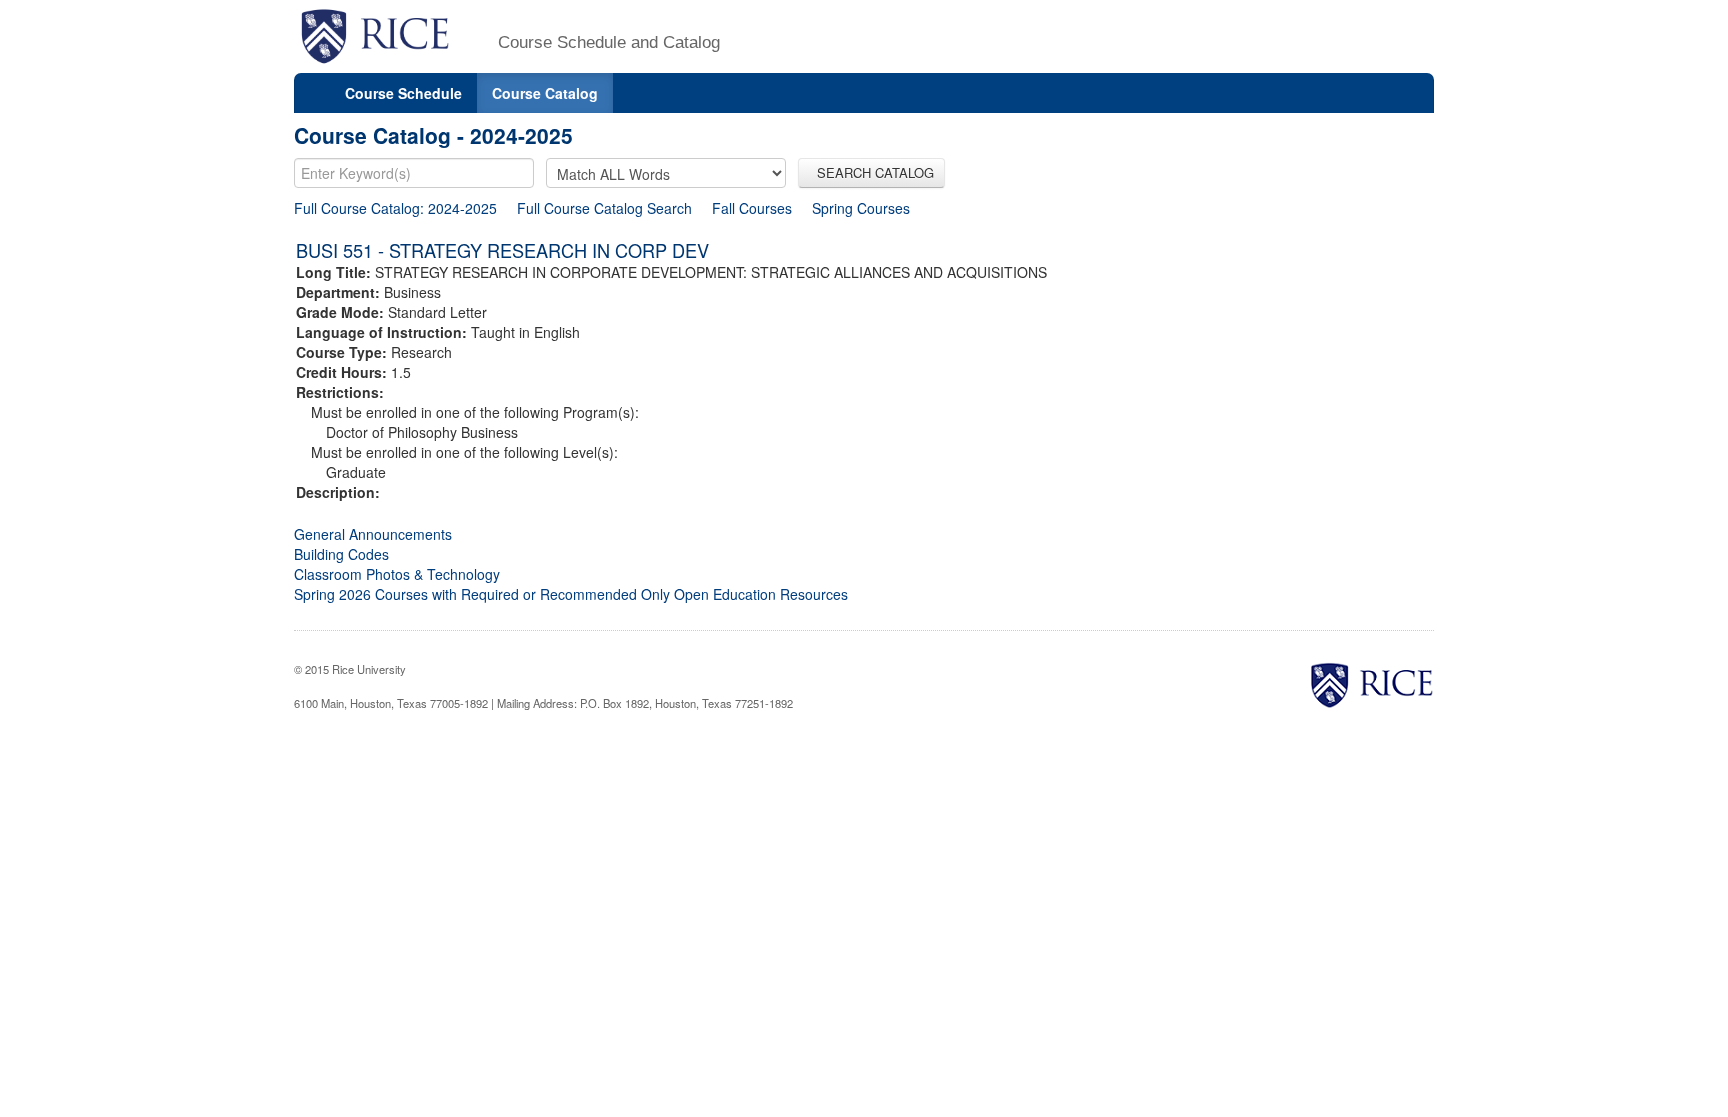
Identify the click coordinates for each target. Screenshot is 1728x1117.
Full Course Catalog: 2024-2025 (395, 208)
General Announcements (373, 534)
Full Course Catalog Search (604, 208)
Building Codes (341, 554)
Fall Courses (752, 208)
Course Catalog (545, 93)
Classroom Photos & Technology (397, 574)
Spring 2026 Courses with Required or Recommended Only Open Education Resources (571, 594)
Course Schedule (403, 93)
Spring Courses (861, 208)
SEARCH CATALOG (871, 172)
